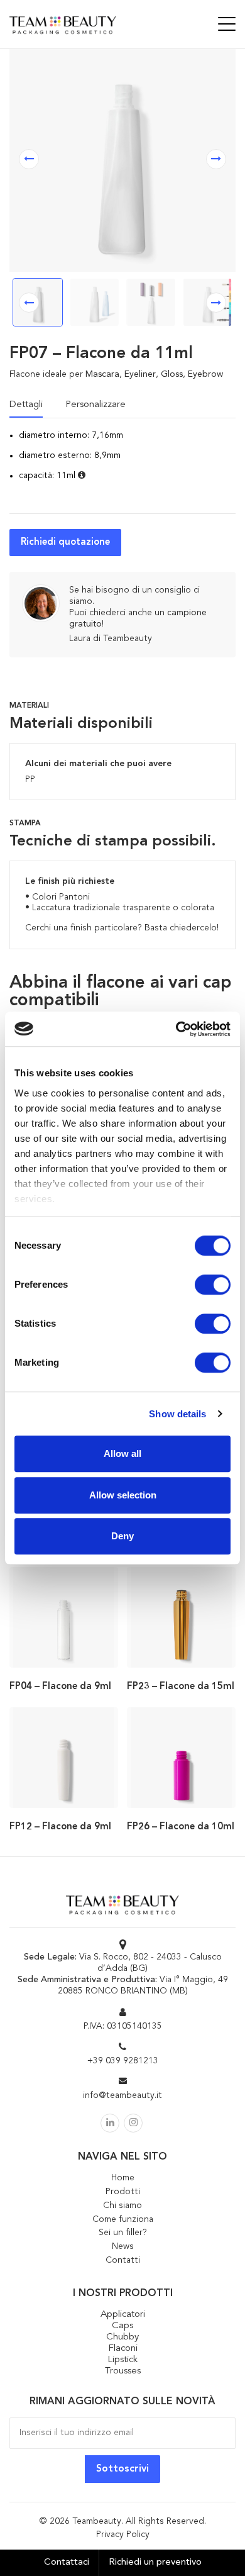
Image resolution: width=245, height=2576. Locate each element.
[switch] (213, 1285)
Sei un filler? (123, 2233)
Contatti (123, 2260)
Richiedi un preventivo (155, 2562)
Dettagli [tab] (26, 405)
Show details (177, 1414)
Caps (122, 2326)
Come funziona (123, 2219)
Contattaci (67, 2562)
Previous (29, 303)
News (123, 2246)
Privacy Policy (123, 2534)
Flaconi (123, 2349)
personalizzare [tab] (95, 405)
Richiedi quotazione (65, 543)
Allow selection (123, 1495)
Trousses (123, 2371)
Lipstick (122, 2360)
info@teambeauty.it (122, 2095)
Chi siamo (122, 2205)
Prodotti (123, 2192)
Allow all (122, 1453)
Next (216, 303)
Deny (122, 1536)
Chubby (122, 2337)
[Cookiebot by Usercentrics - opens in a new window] (176, 1029)
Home (123, 2178)
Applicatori (123, 2315)
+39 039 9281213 (123, 2061)
